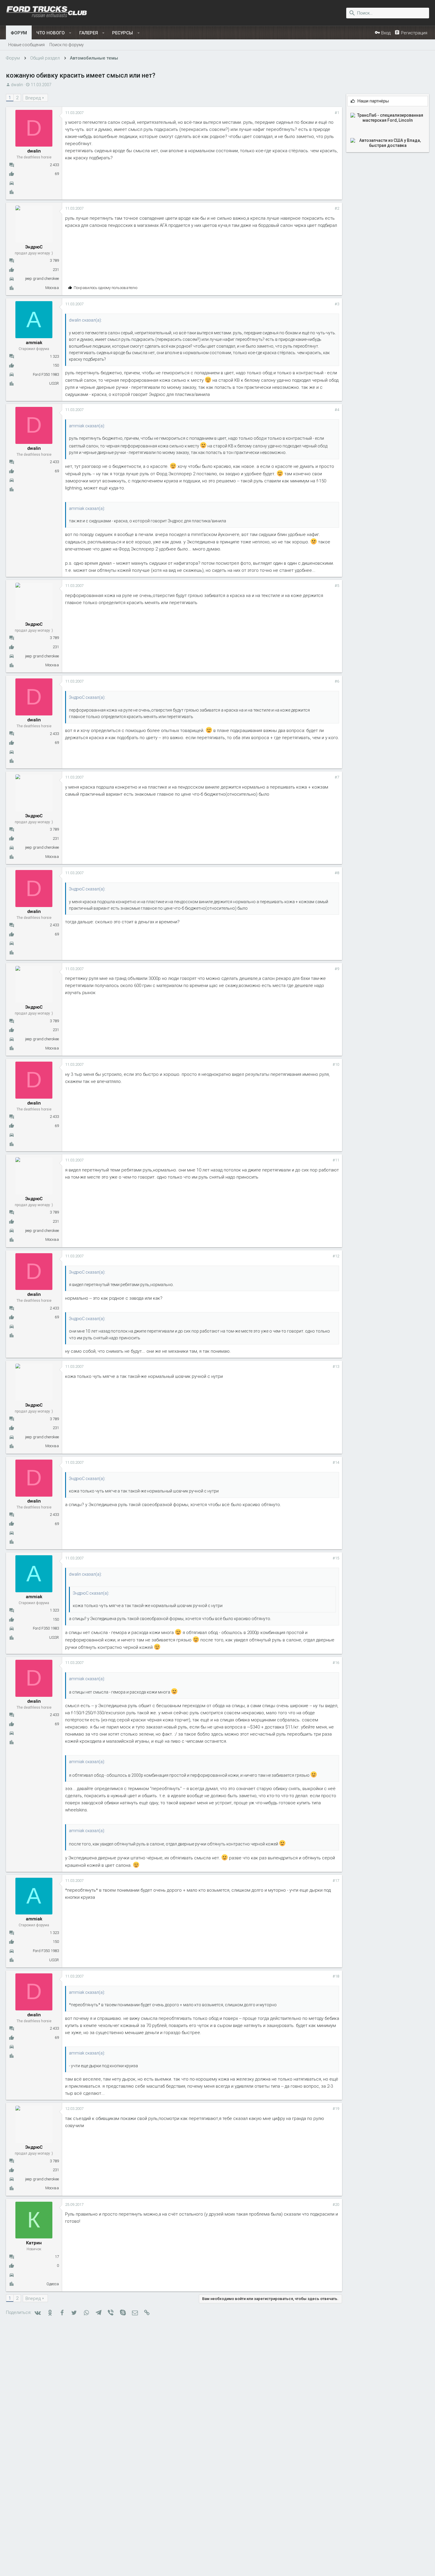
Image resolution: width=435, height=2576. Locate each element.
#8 (337, 873)
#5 (337, 586)
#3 (337, 304)
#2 (337, 208)
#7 (337, 777)
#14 (336, 1462)
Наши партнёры (373, 101)
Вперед (33, 98)
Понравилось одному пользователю (106, 288)
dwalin (17, 85)
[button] (70, 33)
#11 (336, 1160)
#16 (336, 1663)
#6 (337, 681)
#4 (337, 410)
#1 (337, 113)
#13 (336, 1366)
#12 (336, 1256)
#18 (336, 1976)
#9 (337, 969)
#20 (336, 2205)
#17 (336, 1881)
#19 (336, 2109)
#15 (336, 1558)
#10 (336, 1064)
